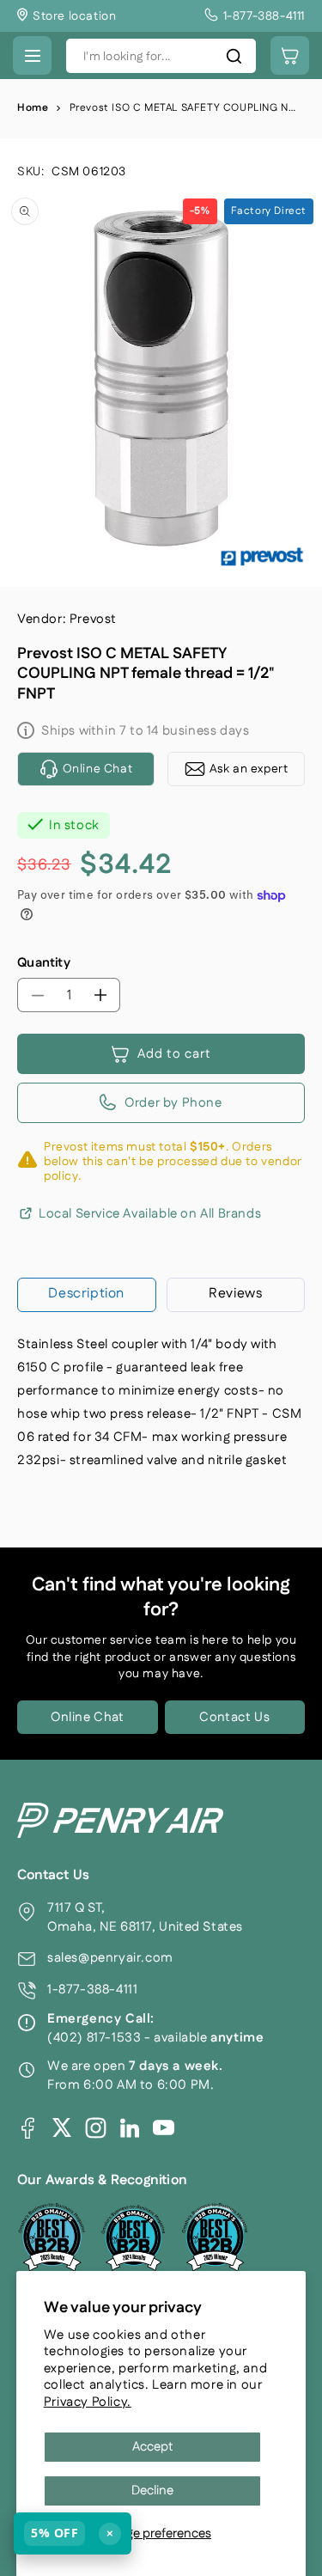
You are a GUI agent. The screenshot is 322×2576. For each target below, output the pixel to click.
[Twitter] (62, 2127)
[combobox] (161, 56)
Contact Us (234, 1717)
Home (33, 108)
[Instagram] (96, 2128)
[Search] (234, 56)
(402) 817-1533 (94, 2038)
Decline (152, 2491)
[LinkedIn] (130, 2127)
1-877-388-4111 (92, 1990)
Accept (153, 2447)
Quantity (44, 963)
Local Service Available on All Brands (150, 1214)
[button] (32, 55)
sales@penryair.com (110, 1958)
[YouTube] (164, 2128)
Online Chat (88, 1717)
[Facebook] (28, 2128)
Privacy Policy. (88, 2402)
